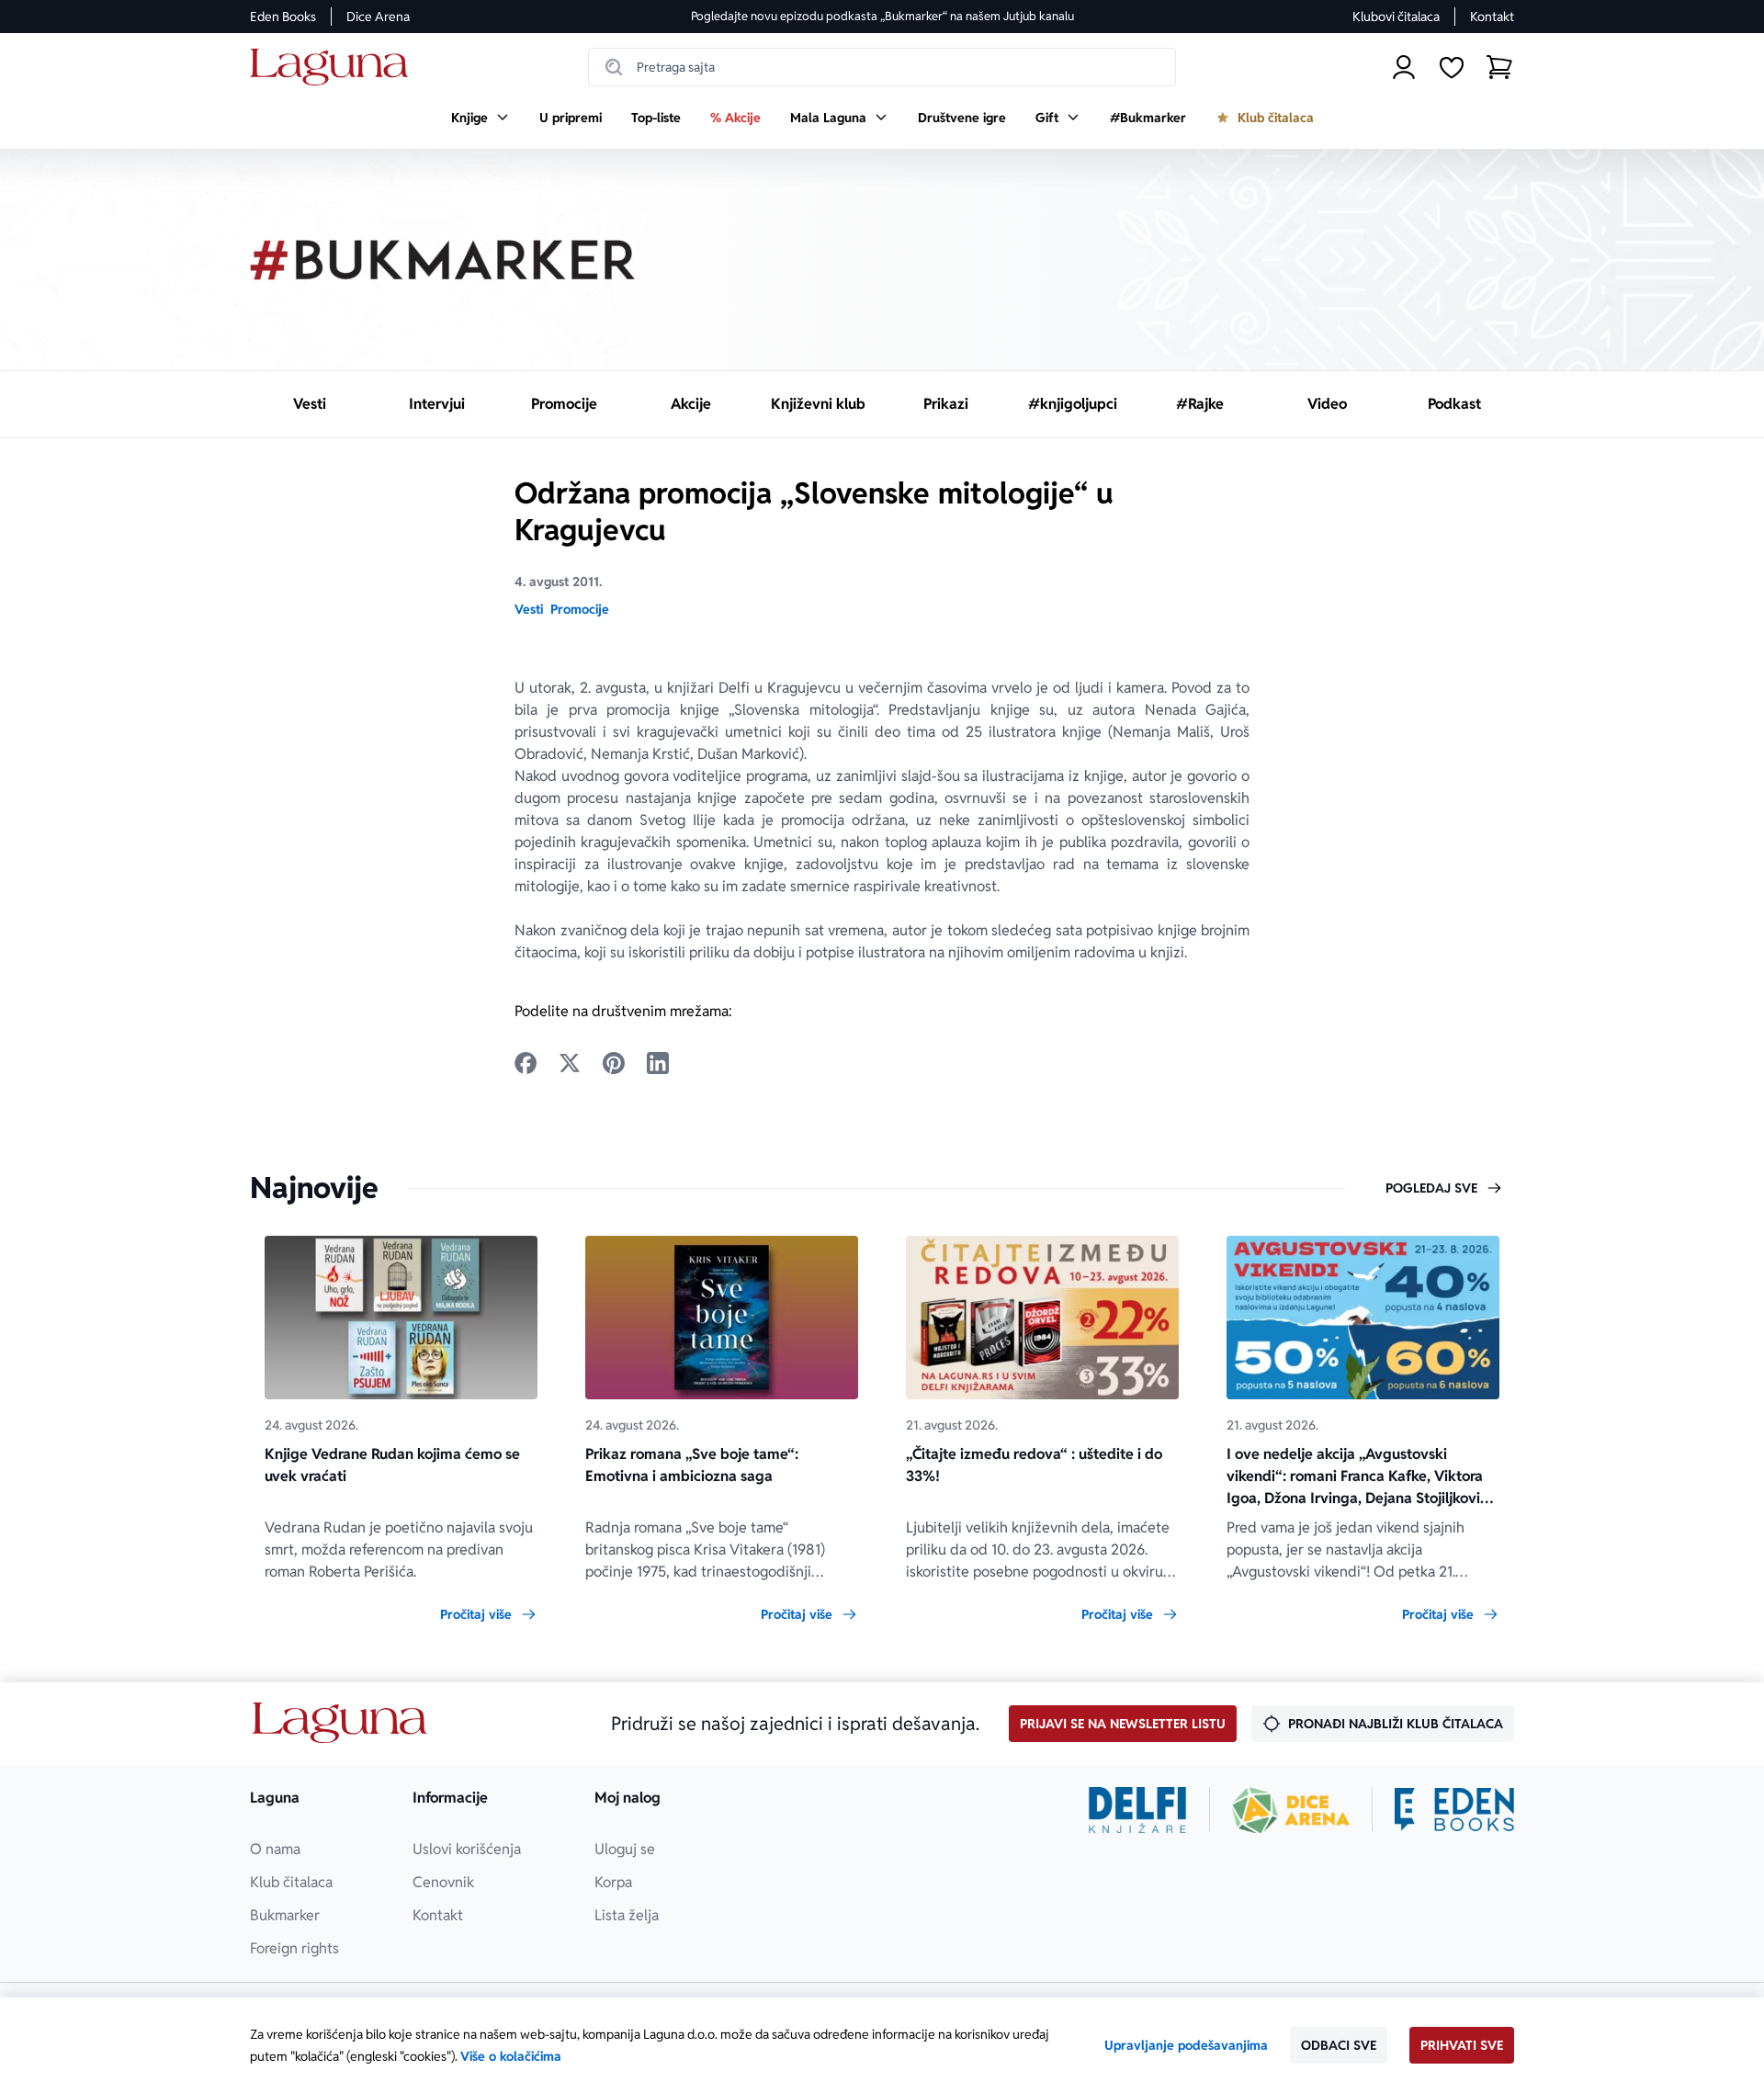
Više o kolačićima (511, 2056)
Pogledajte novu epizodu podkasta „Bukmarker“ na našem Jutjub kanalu (882, 16)
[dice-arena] (1291, 1810)
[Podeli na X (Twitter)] (570, 1063)
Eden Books (283, 17)
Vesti (529, 609)
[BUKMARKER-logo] (443, 260)
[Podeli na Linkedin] (658, 1063)
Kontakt (1492, 17)
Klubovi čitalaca (1396, 17)
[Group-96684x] (1454, 1810)
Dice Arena (378, 17)
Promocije (580, 609)
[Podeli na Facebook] (526, 1063)
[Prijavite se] (1404, 67)
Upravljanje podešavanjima (1186, 2045)
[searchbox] (882, 67)
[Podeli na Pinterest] (614, 1063)
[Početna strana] (334, 68)
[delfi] (1138, 1810)
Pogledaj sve (1431, 1188)
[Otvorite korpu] (1499, 67)
